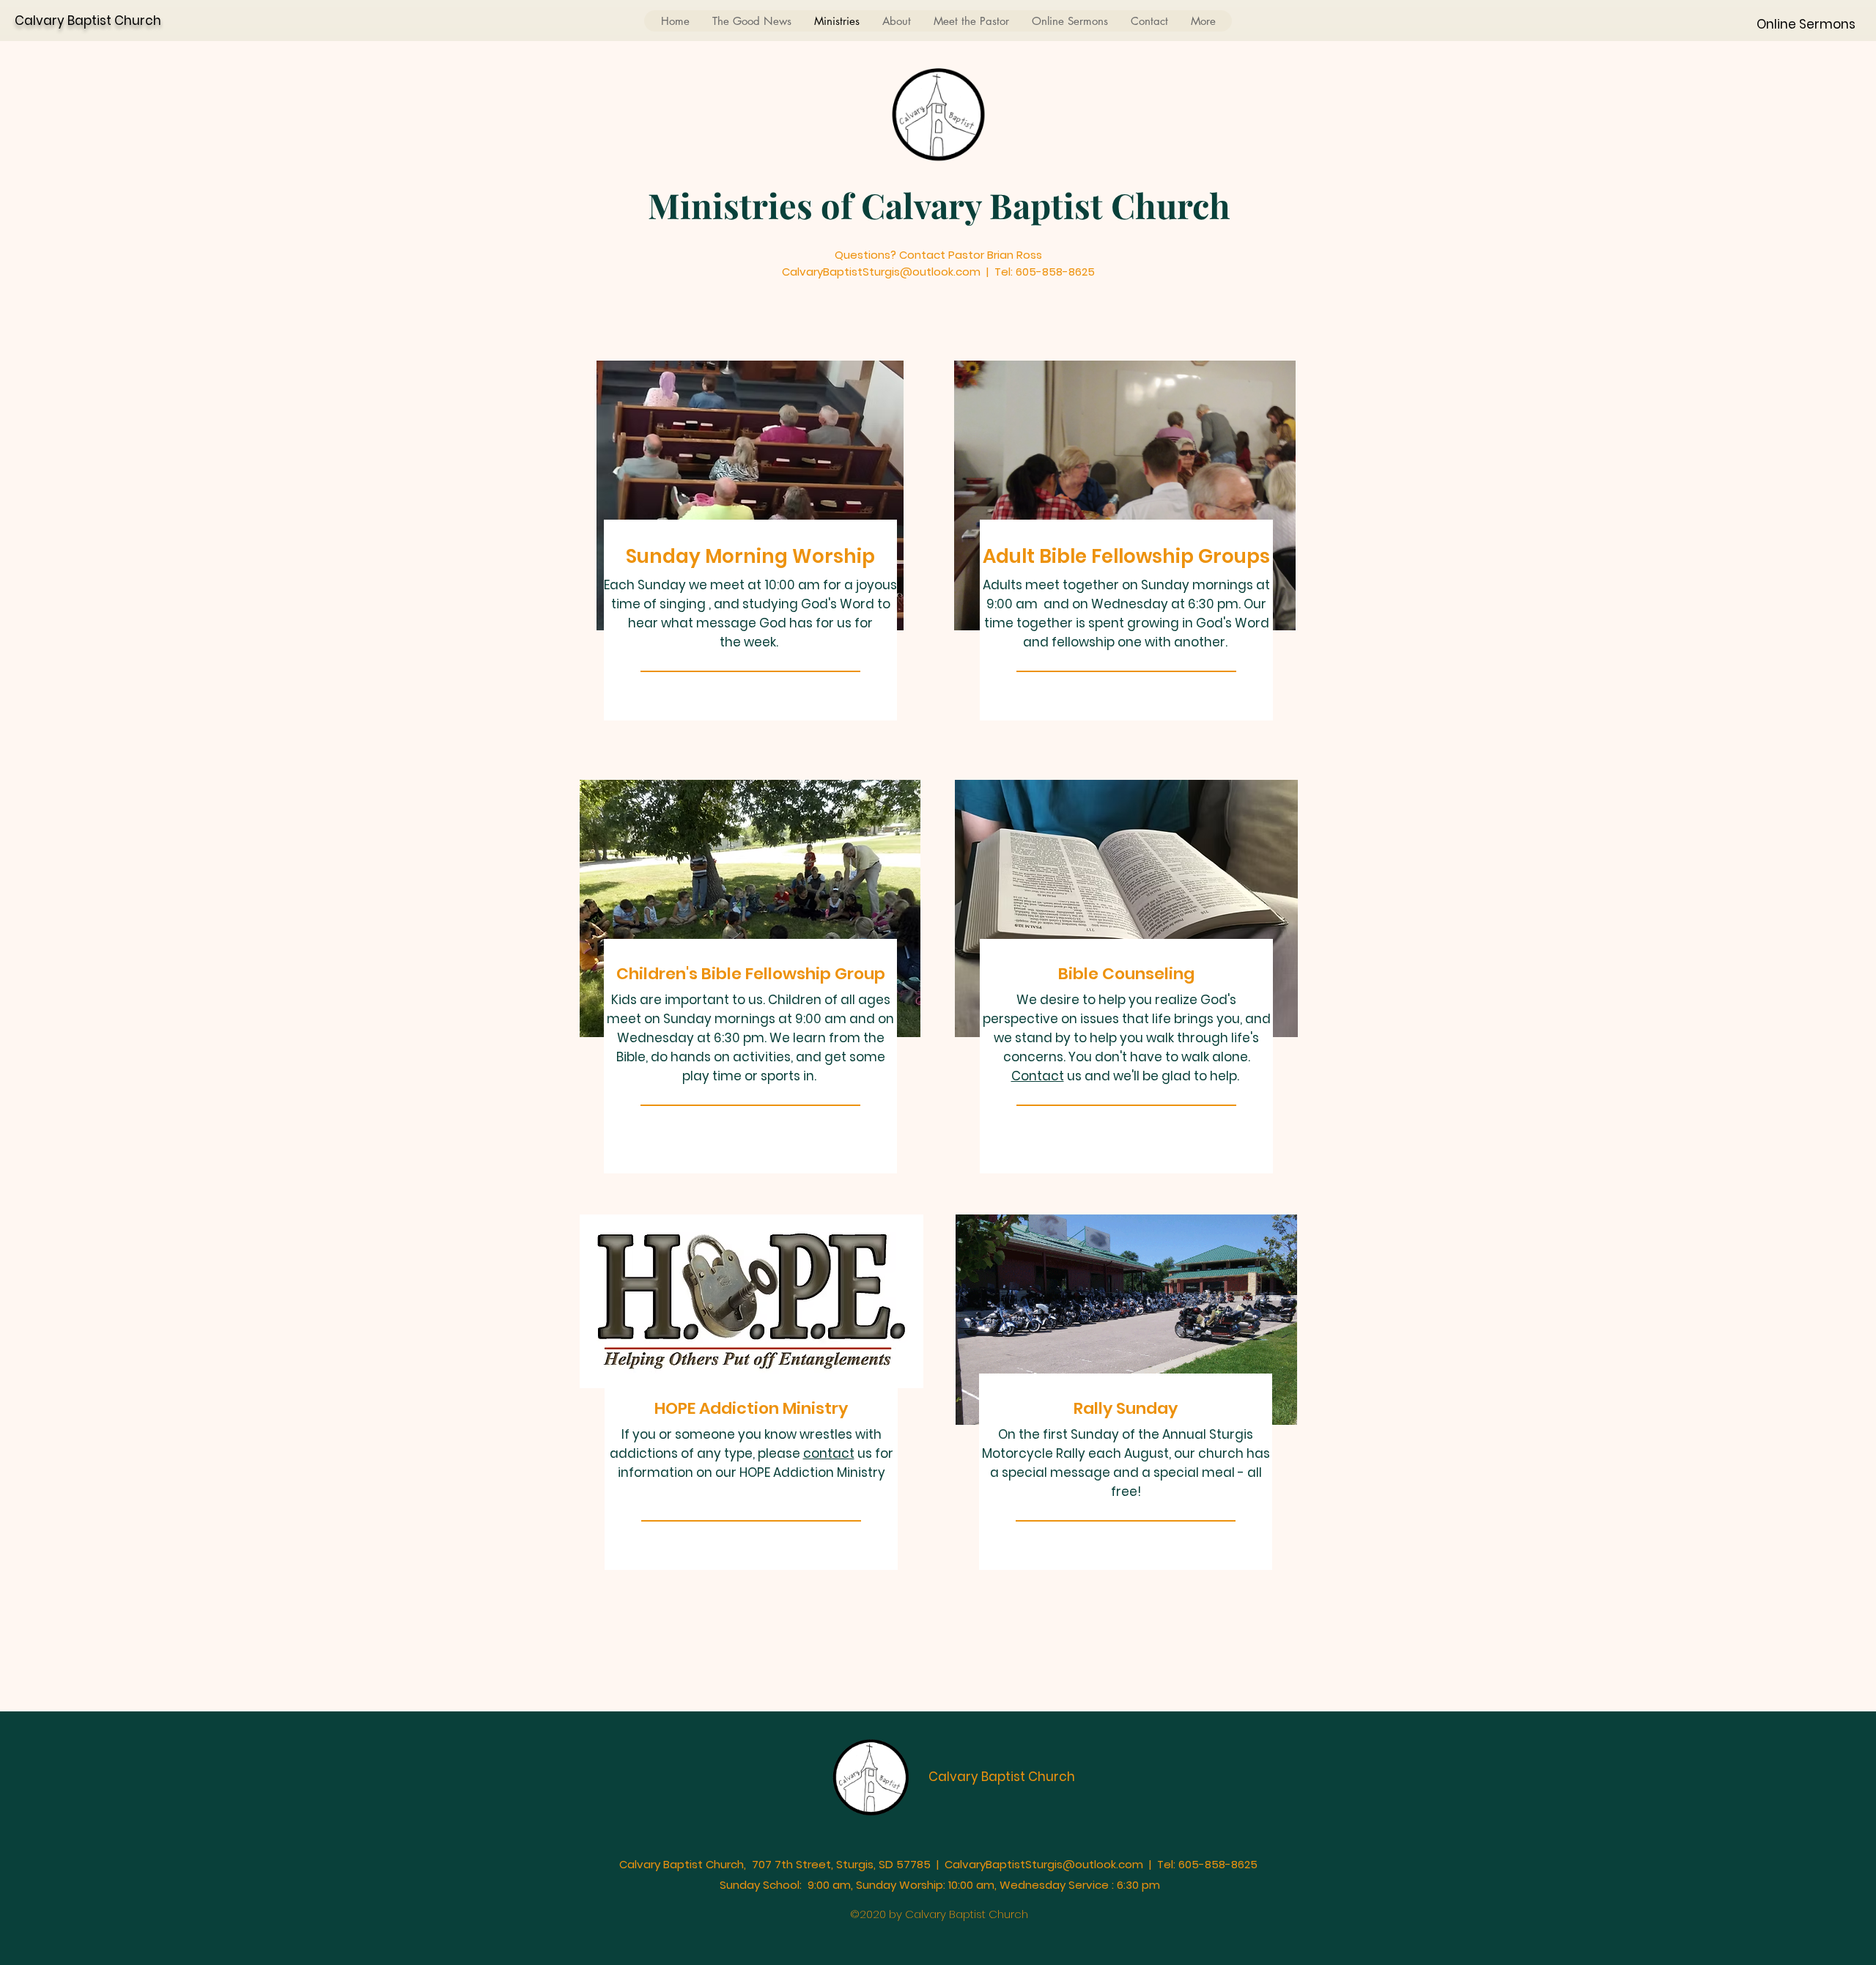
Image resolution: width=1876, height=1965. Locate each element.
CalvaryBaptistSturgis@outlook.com (1044, 1864)
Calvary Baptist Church (88, 21)
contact (829, 1453)
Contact (1038, 1076)
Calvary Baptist (978, 1777)
